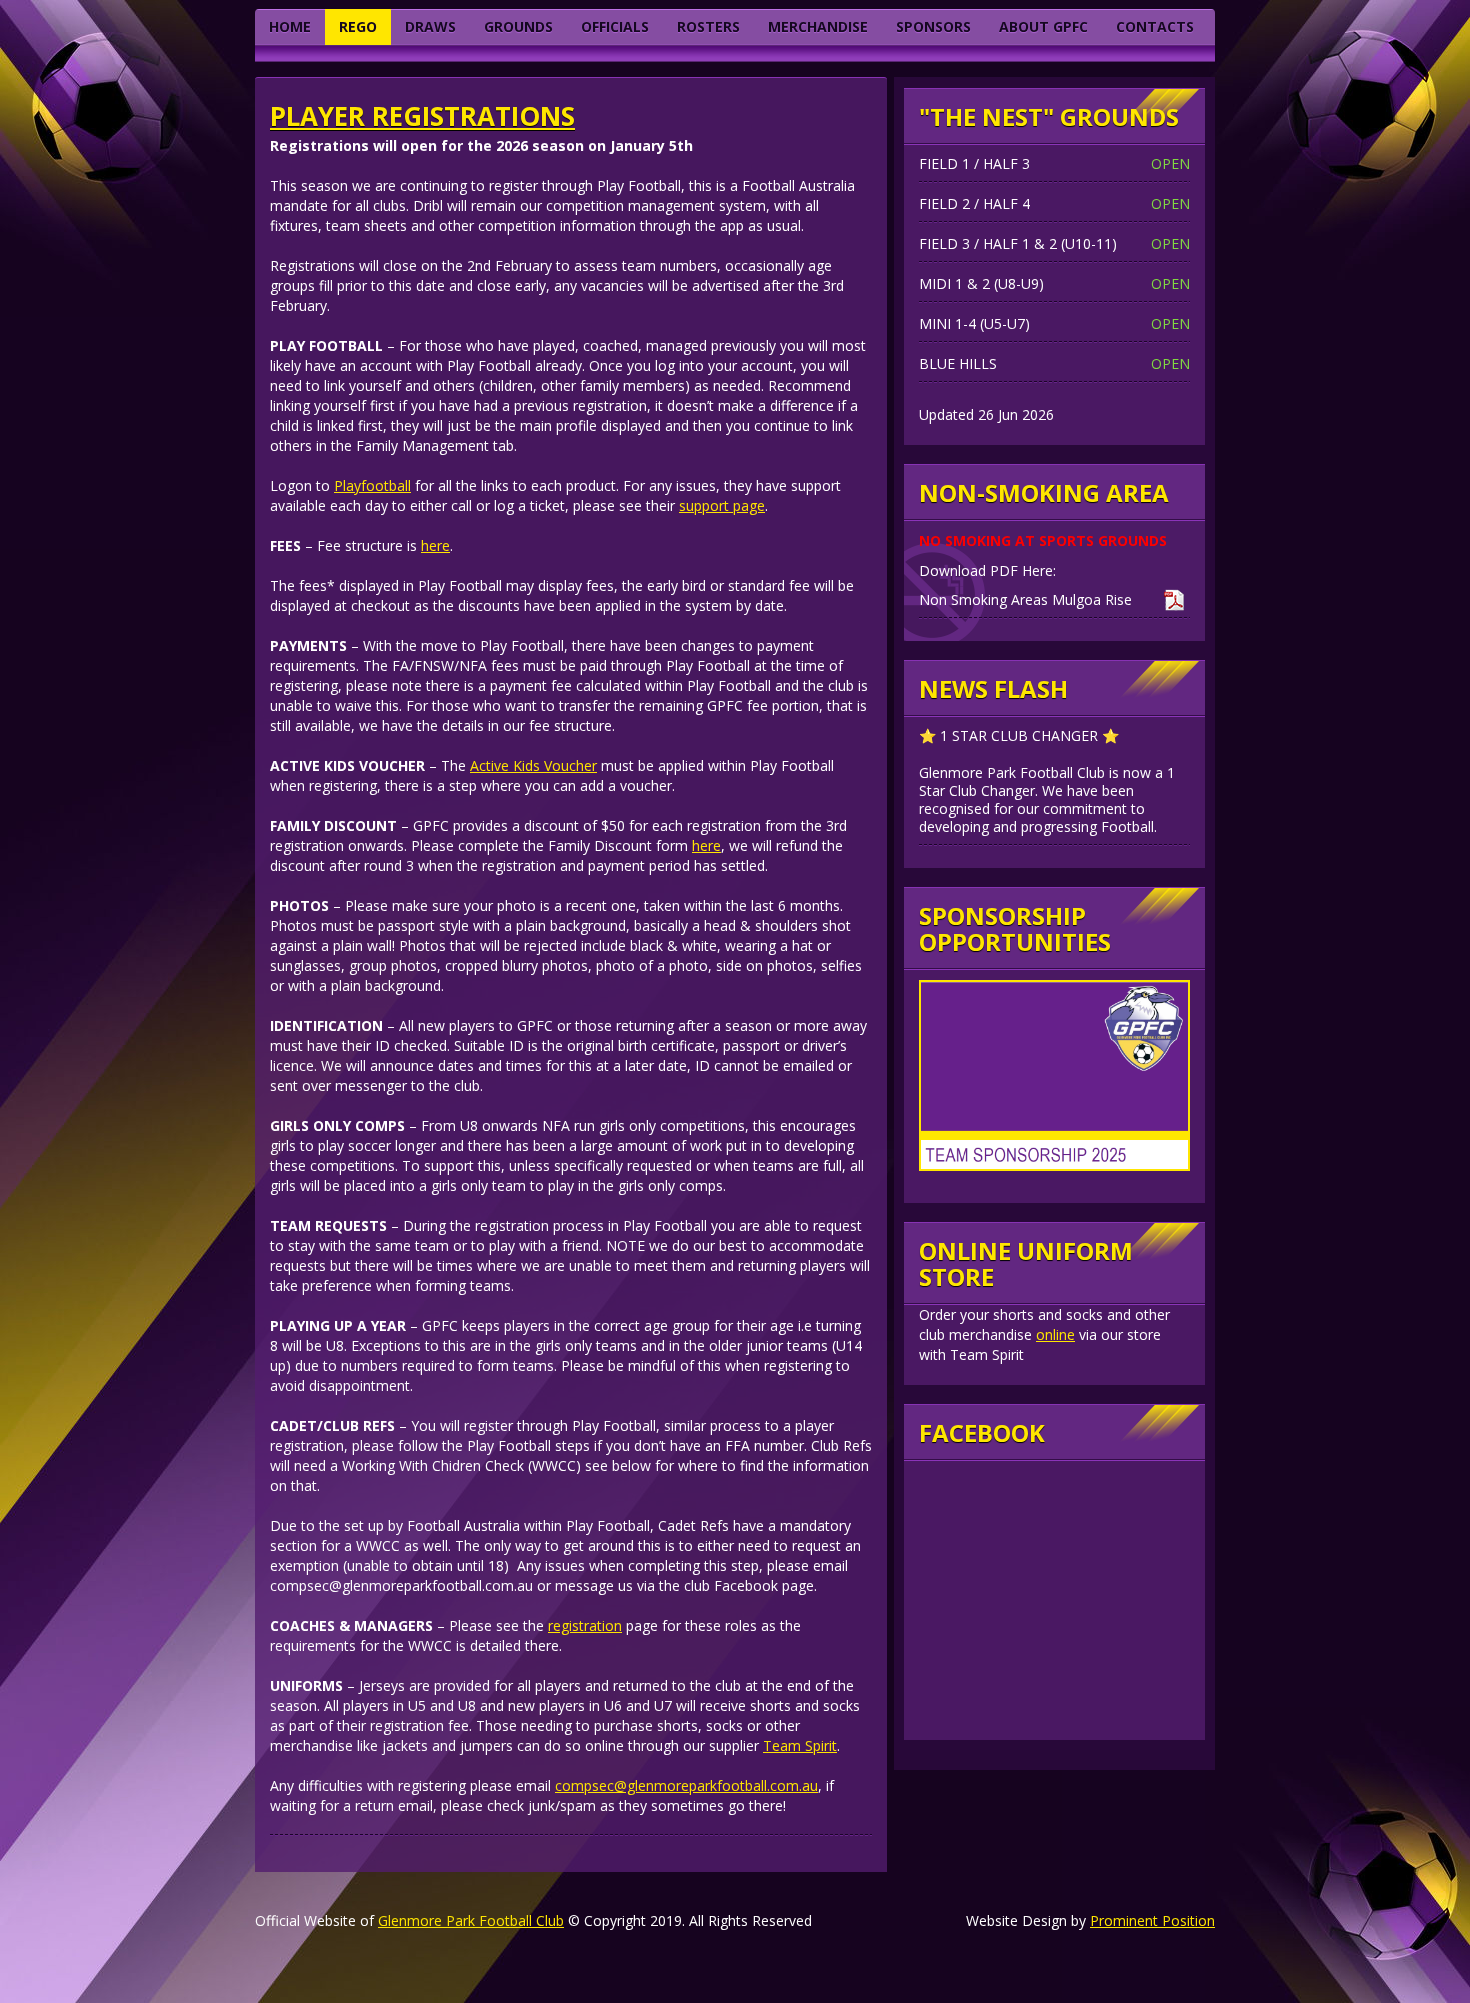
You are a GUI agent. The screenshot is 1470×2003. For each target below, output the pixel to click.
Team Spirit (800, 1745)
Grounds (518, 26)
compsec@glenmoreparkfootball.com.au (686, 1785)
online (1055, 1334)
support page (722, 505)
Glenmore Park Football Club (471, 1920)
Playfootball (372, 485)
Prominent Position (1152, 1920)
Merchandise (818, 26)
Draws (430, 26)
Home (290, 26)
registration (585, 1625)
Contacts (1155, 26)
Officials (615, 26)
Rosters (708, 26)
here (435, 545)
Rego (358, 26)
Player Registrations (422, 116)
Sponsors (933, 26)
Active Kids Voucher (533, 765)
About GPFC (1043, 26)
